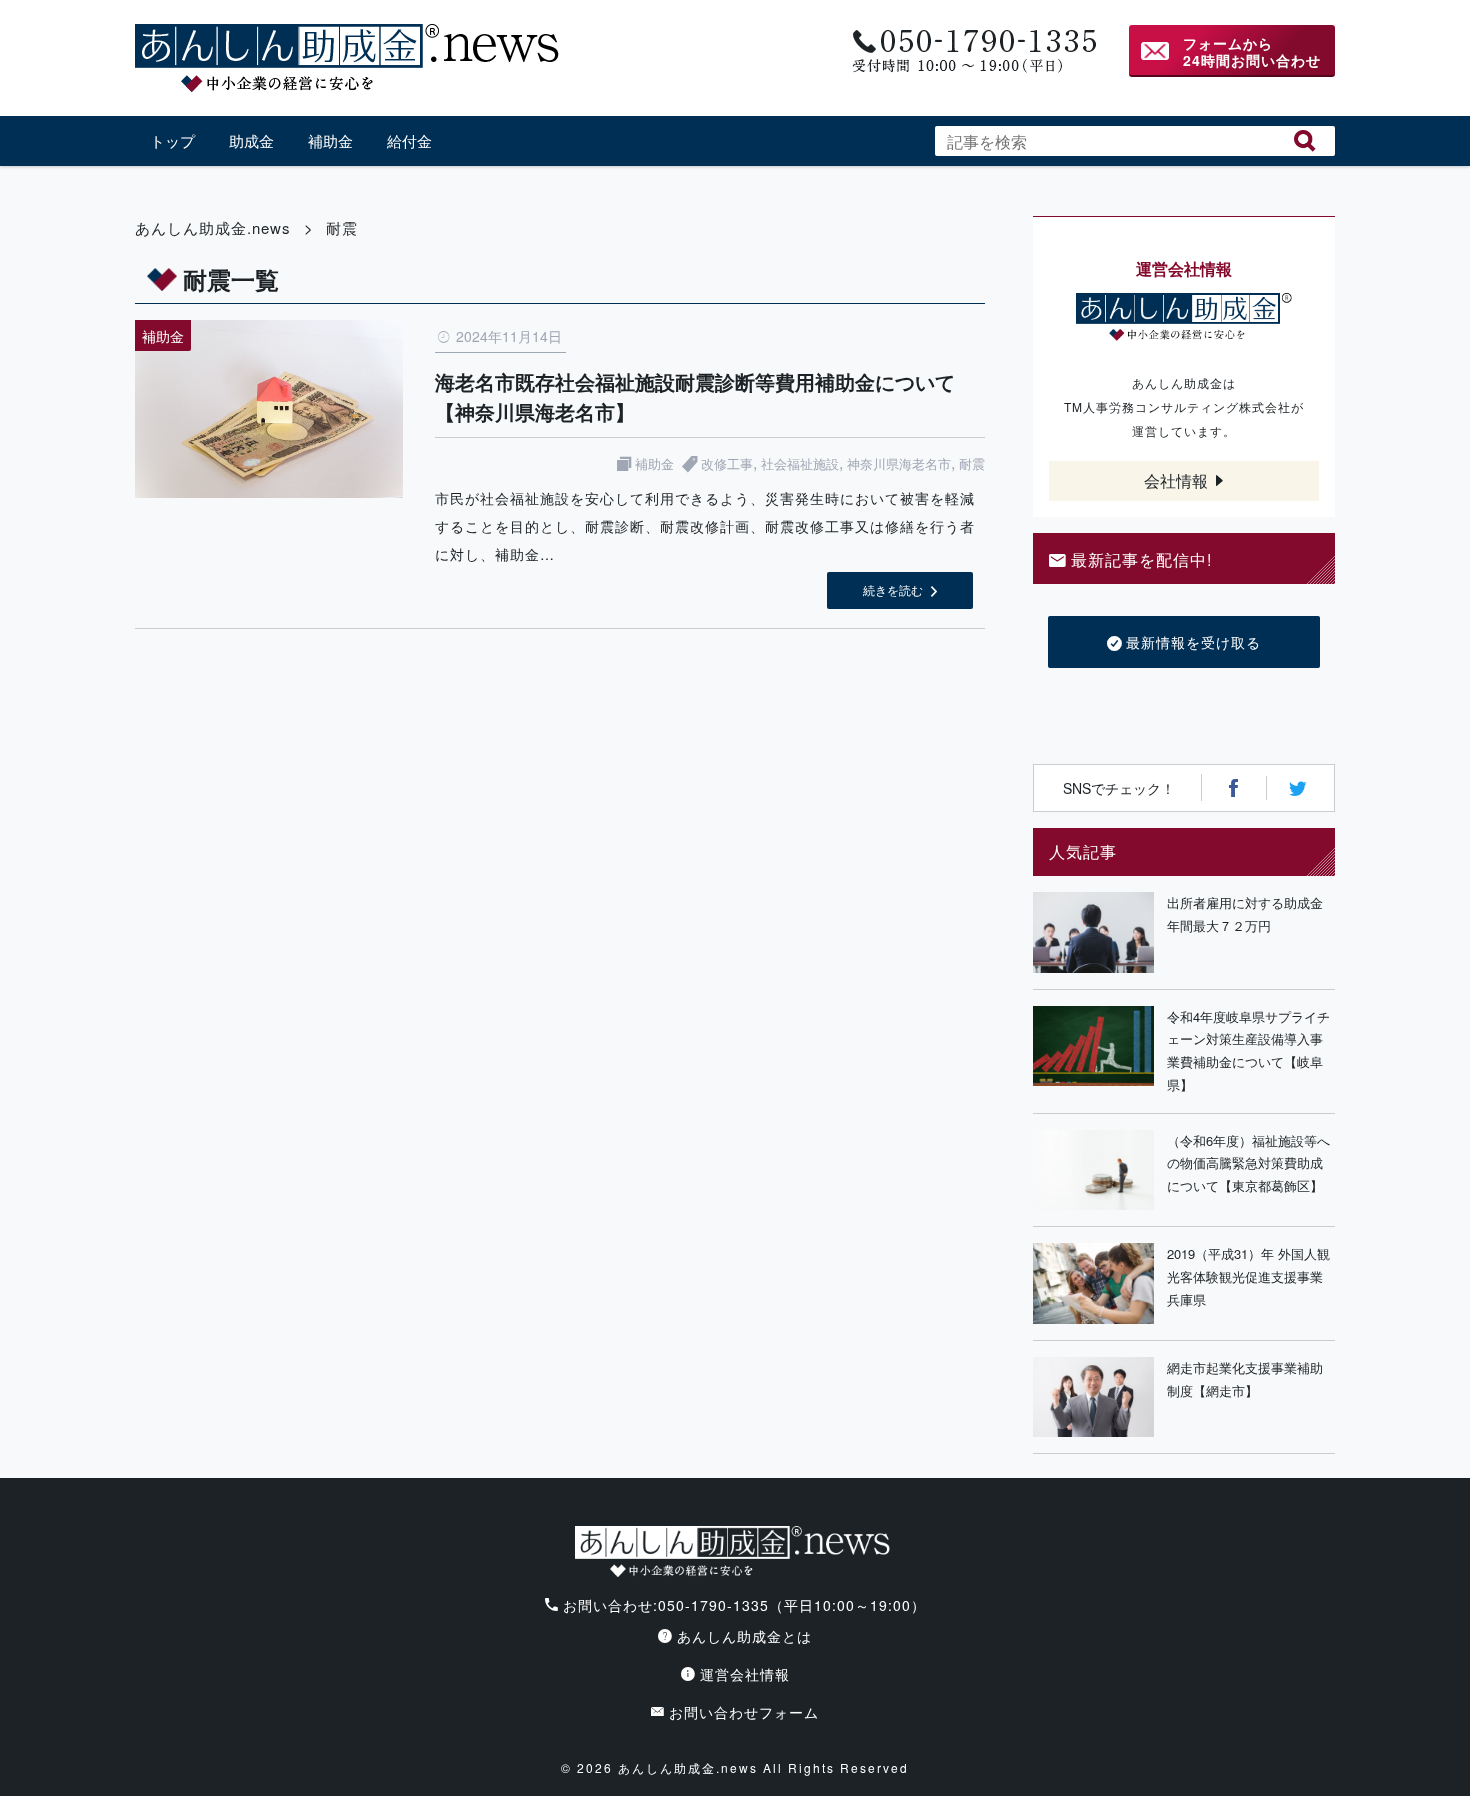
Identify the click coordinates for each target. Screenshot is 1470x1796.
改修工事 (727, 463)
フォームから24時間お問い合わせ (1252, 51)
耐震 (972, 463)
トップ (172, 140)
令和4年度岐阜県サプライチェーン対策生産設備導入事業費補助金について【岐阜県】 (1248, 1050)
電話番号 (972, 51)
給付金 (409, 140)
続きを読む (893, 589)
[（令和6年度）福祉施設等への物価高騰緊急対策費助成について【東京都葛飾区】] (1093, 1170)
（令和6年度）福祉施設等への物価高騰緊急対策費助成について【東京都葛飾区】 (1248, 1163)
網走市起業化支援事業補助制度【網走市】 (1245, 1379)
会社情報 (1176, 480)
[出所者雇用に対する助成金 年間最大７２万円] (1093, 932)
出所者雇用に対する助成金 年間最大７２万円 (1251, 914)
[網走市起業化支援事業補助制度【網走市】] (1093, 1397)
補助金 (330, 140)
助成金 (251, 140)
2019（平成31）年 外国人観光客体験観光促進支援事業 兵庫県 (1251, 1276)
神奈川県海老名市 (899, 463)
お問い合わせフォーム (744, 1712)
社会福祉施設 (800, 463)
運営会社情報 (745, 1674)
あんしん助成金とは (744, 1636)
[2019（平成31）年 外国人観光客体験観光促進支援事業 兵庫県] (1093, 1283)
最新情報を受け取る (1193, 642)
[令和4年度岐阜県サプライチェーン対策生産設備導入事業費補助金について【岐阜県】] (1093, 1051)
